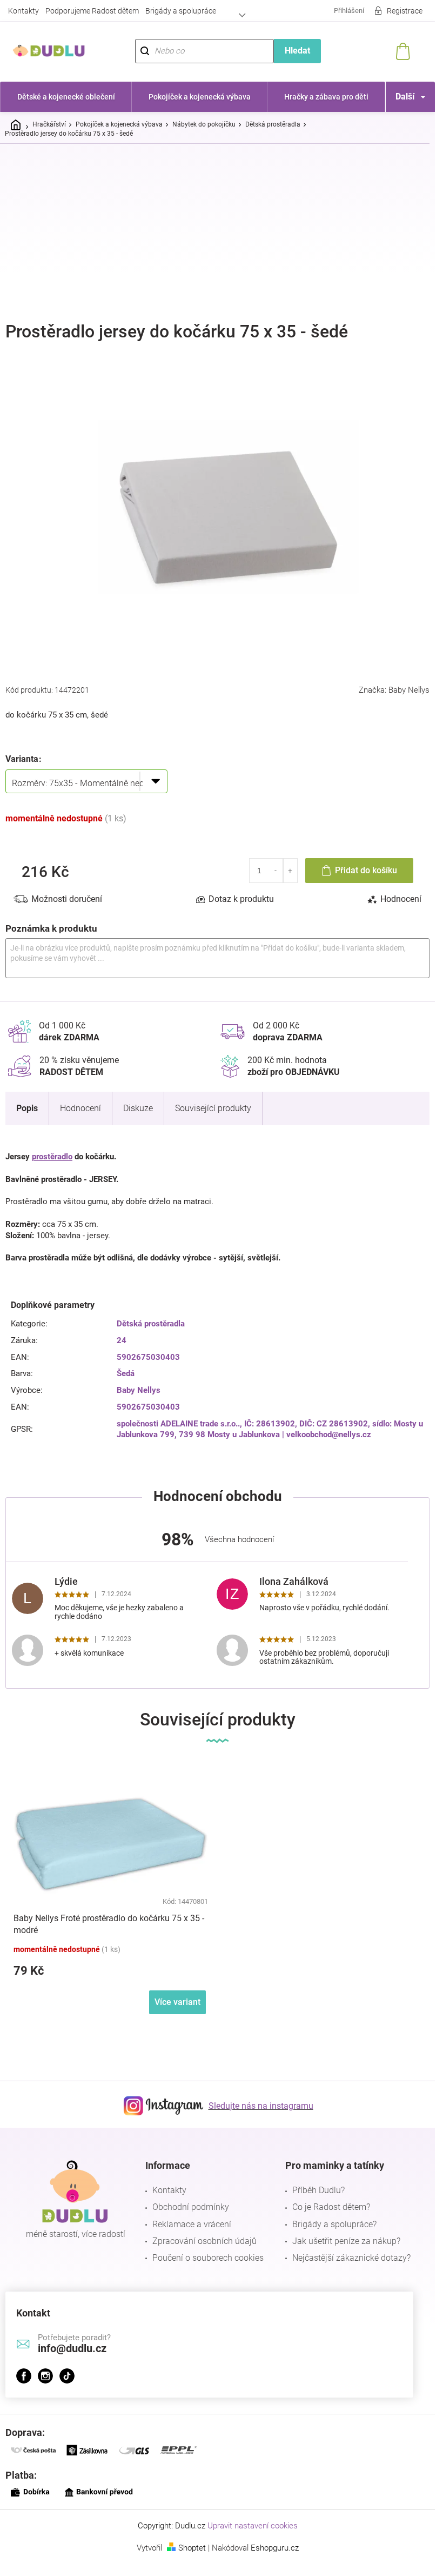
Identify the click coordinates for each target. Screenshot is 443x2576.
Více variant (177, 2002)
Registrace (405, 11)
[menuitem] (66, 97)
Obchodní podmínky (191, 2207)
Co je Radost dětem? (331, 2207)
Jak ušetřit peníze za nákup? (346, 2241)
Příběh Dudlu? (318, 2190)
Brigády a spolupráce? (334, 2224)
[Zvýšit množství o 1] (290, 871)
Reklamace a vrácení (192, 2224)
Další (405, 97)
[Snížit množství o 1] (276, 871)
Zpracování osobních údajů (204, 2241)
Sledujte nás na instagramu (261, 2106)
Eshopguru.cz (275, 2548)
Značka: (394, 690)
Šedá (126, 1373)
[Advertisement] (222, 233)
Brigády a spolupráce (181, 11)
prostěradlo (52, 1157)
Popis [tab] (27, 1108)
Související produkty (213, 1108)
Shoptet (192, 2548)
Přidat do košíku (366, 870)
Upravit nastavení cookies (253, 2526)
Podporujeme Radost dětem (92, 11)
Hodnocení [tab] (401, 899)
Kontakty (24, 11)
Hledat (297, 51)
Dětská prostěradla (151, 1324)
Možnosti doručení (67, 899)
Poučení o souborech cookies (208, 2258)
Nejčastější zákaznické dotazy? (351, 2258)
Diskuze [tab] (138, 1108)
